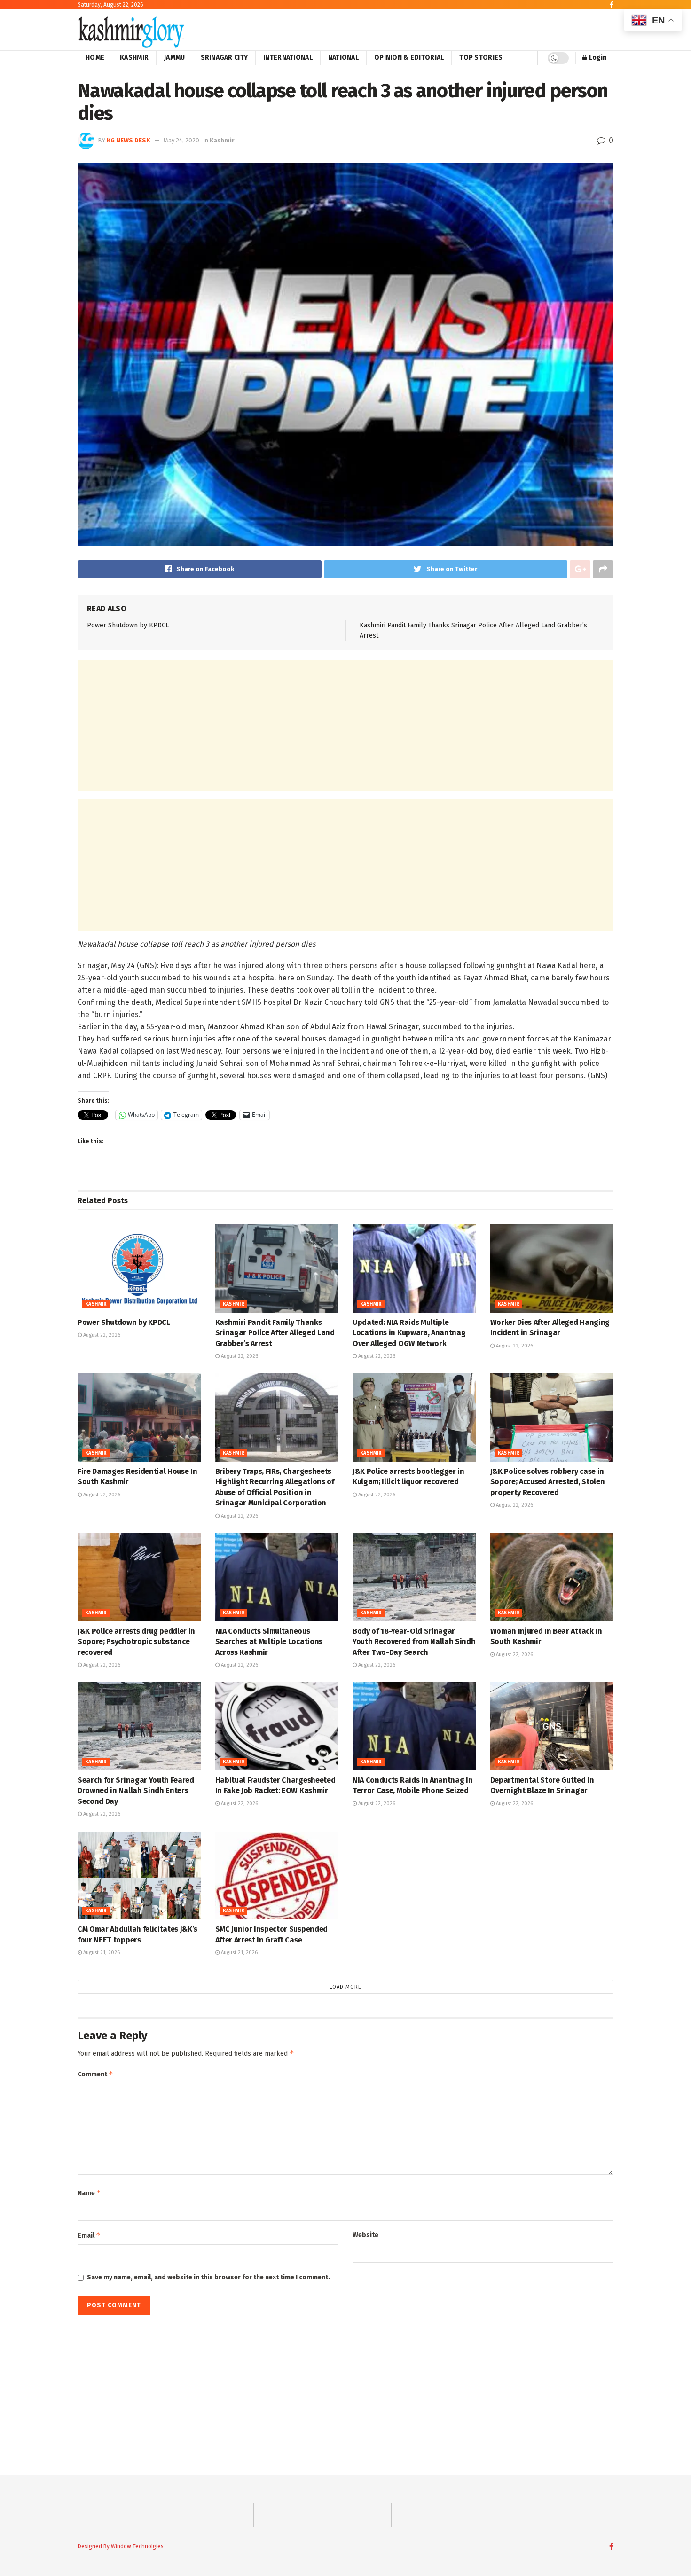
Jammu (174, 58)
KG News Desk (128, 140)
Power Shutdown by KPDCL (128, 625)
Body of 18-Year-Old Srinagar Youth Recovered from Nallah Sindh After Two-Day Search (414, 1642)
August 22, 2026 (101, 1335)
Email (89, 2235)
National (343, 58)
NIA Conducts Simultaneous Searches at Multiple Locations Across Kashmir (269, 1642)
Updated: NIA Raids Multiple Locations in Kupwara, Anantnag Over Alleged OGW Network (409, 1333)
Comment (95, 2074)
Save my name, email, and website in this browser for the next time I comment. (208, 2277)
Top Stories (481, 58)
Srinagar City (224, 58)
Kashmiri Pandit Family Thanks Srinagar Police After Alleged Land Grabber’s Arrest (275, 1333)
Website (365, 2235)
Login (597, 58)
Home (95, 58)
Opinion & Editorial (409, 58)
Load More (345, 1987)
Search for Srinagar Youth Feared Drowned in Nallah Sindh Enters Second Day (136, 1791)
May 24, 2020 (181, 140)
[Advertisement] (345, 726)
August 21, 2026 (101, 1953)
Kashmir (134, 58)
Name (89, 2193)
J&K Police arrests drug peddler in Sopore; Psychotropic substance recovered (136, 1642)
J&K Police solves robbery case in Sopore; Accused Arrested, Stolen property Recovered (548, 1482)
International (288, 58)
